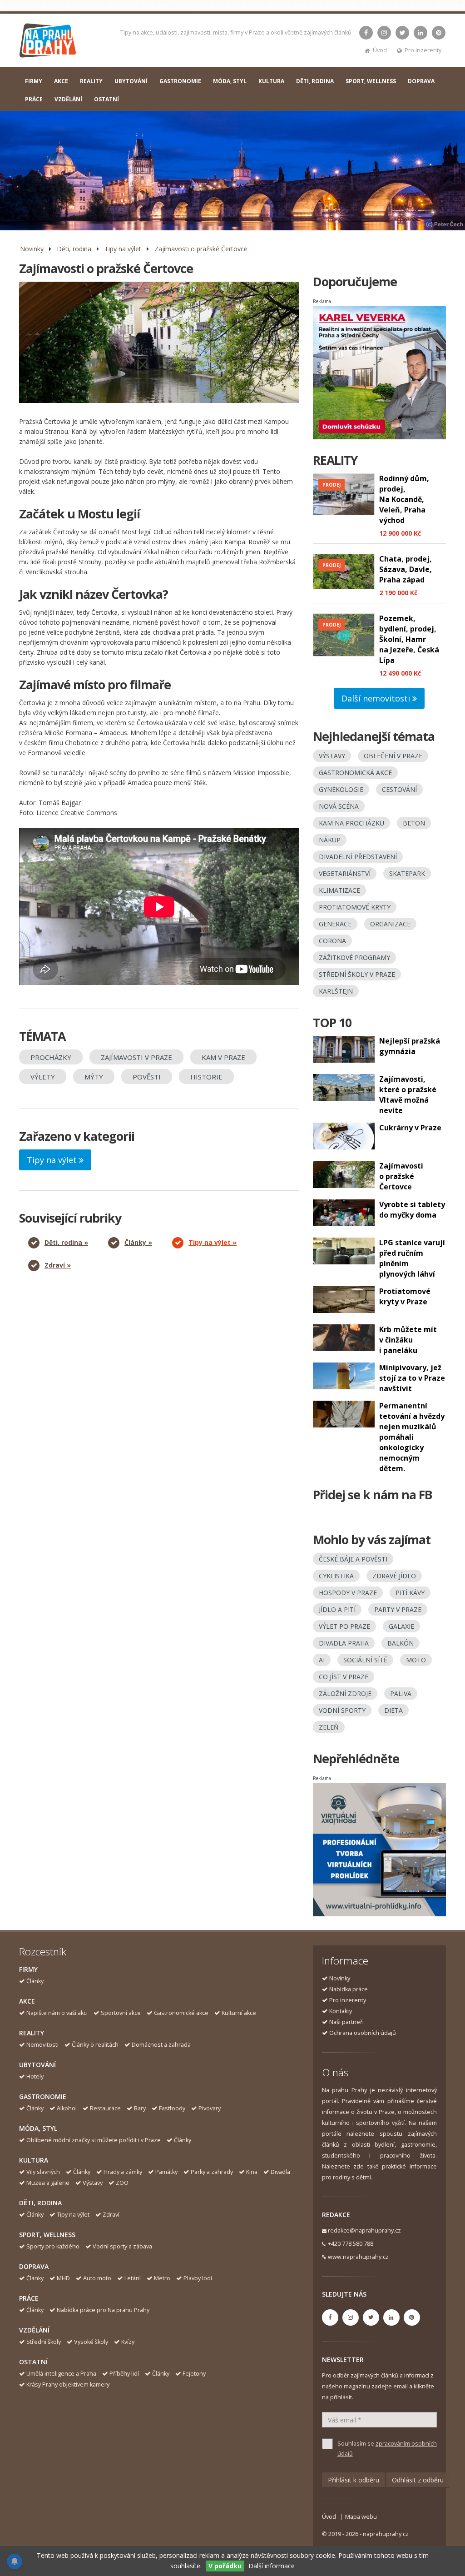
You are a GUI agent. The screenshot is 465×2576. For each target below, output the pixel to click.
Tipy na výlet (123, 249)
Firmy (28, 1969)
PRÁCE (34, 99)
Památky (166, 2172)
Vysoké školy (91, 2342)
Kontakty (341, 2011)
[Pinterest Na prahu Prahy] (439, 33)
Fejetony (194, 2374)
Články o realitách (95, 2045)
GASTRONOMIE (180, 81)
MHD (63, 2278)
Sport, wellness (47, 2235)
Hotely (35, 2076)
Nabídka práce (349, 1989)
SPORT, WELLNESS (371, 81)
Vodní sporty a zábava (122, 2246)
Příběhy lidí (124, 2374)
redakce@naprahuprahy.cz (364, 2230)
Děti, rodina (74, 249)
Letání (133, 2278)
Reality (32, 2033)
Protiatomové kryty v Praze (405, 1296)
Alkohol (67, 2108)
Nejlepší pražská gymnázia (410, 1046)
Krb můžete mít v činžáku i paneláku (408, 1340)
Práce (29, 2298)
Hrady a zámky (123, 2172)
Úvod (380, 50)
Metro (162, 2278)
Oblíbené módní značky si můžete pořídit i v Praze (94, 2140)
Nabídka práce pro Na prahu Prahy (103, 2310)
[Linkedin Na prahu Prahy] (420, 33)
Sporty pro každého (53, 2246)
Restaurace (105, 2108)
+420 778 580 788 (351, 2244)
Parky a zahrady (212, 2172)
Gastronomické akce (181, 2013)
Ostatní (33, 2362)
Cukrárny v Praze (410, 1128)
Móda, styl (38, 2128)
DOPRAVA (421, 81)
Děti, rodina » (66, 1242)
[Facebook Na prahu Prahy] (366, 33)
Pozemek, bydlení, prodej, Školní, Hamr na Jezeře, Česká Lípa (409, 639)
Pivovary (210, 2108)
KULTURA (271, 81)
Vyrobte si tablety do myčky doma (412, 1210)
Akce (27, 2001)
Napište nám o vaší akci (57, 2013)
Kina (252, 2172)
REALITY (91, 81)
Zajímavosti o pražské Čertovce (201, 249)
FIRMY (34, 81)
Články (35, 1981)
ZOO (122, 2183)
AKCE (61, 81)
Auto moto (97, 2278)
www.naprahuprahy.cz (358, 2257)
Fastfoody (172, 2108)
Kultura (34, 2160)
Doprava (34, 2266)
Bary (140, 2108)
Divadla (280, 2172)
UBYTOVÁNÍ (131, 81)
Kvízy (128, 2342)
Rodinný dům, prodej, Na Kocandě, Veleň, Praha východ (404, 499)
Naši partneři (346, 2022)
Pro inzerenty (423, 50)
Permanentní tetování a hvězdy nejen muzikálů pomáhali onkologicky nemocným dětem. (412, 1437)
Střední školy (44, 2342)
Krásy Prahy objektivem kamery (68, 2385)
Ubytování (37, 2065)
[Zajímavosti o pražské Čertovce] (159, 342)
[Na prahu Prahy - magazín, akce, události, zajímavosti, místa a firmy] (48, 42)
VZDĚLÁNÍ (68, 99)
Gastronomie (43, 2096)
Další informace (272, 2566)
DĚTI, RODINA (315, 81)
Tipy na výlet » (213, 1242)
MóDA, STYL (230, 81)
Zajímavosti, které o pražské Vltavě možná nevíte (408, 1095)
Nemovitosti (42, 2045)
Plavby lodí (198, 2278)
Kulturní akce (239, 2013)
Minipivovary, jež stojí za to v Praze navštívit (412, 1378)
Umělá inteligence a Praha (61, 2374)
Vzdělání (34, 2330)
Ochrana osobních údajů (363, 2033)
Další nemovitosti (377, 698)
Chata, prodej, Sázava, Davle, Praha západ (406, 569)
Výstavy (93, 2183)
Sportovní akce (121, 2013)
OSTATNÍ (106, 99)
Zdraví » (58, 1265)
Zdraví (111, 2215)
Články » (138, 1242)
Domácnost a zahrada (161, 2045)
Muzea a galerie (48, 2183)
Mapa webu (361, 2517)
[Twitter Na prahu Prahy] (402, 33)
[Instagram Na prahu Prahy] (384, 33)
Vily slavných (43, 2172)
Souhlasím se (387, 2449)
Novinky (32, 249)
